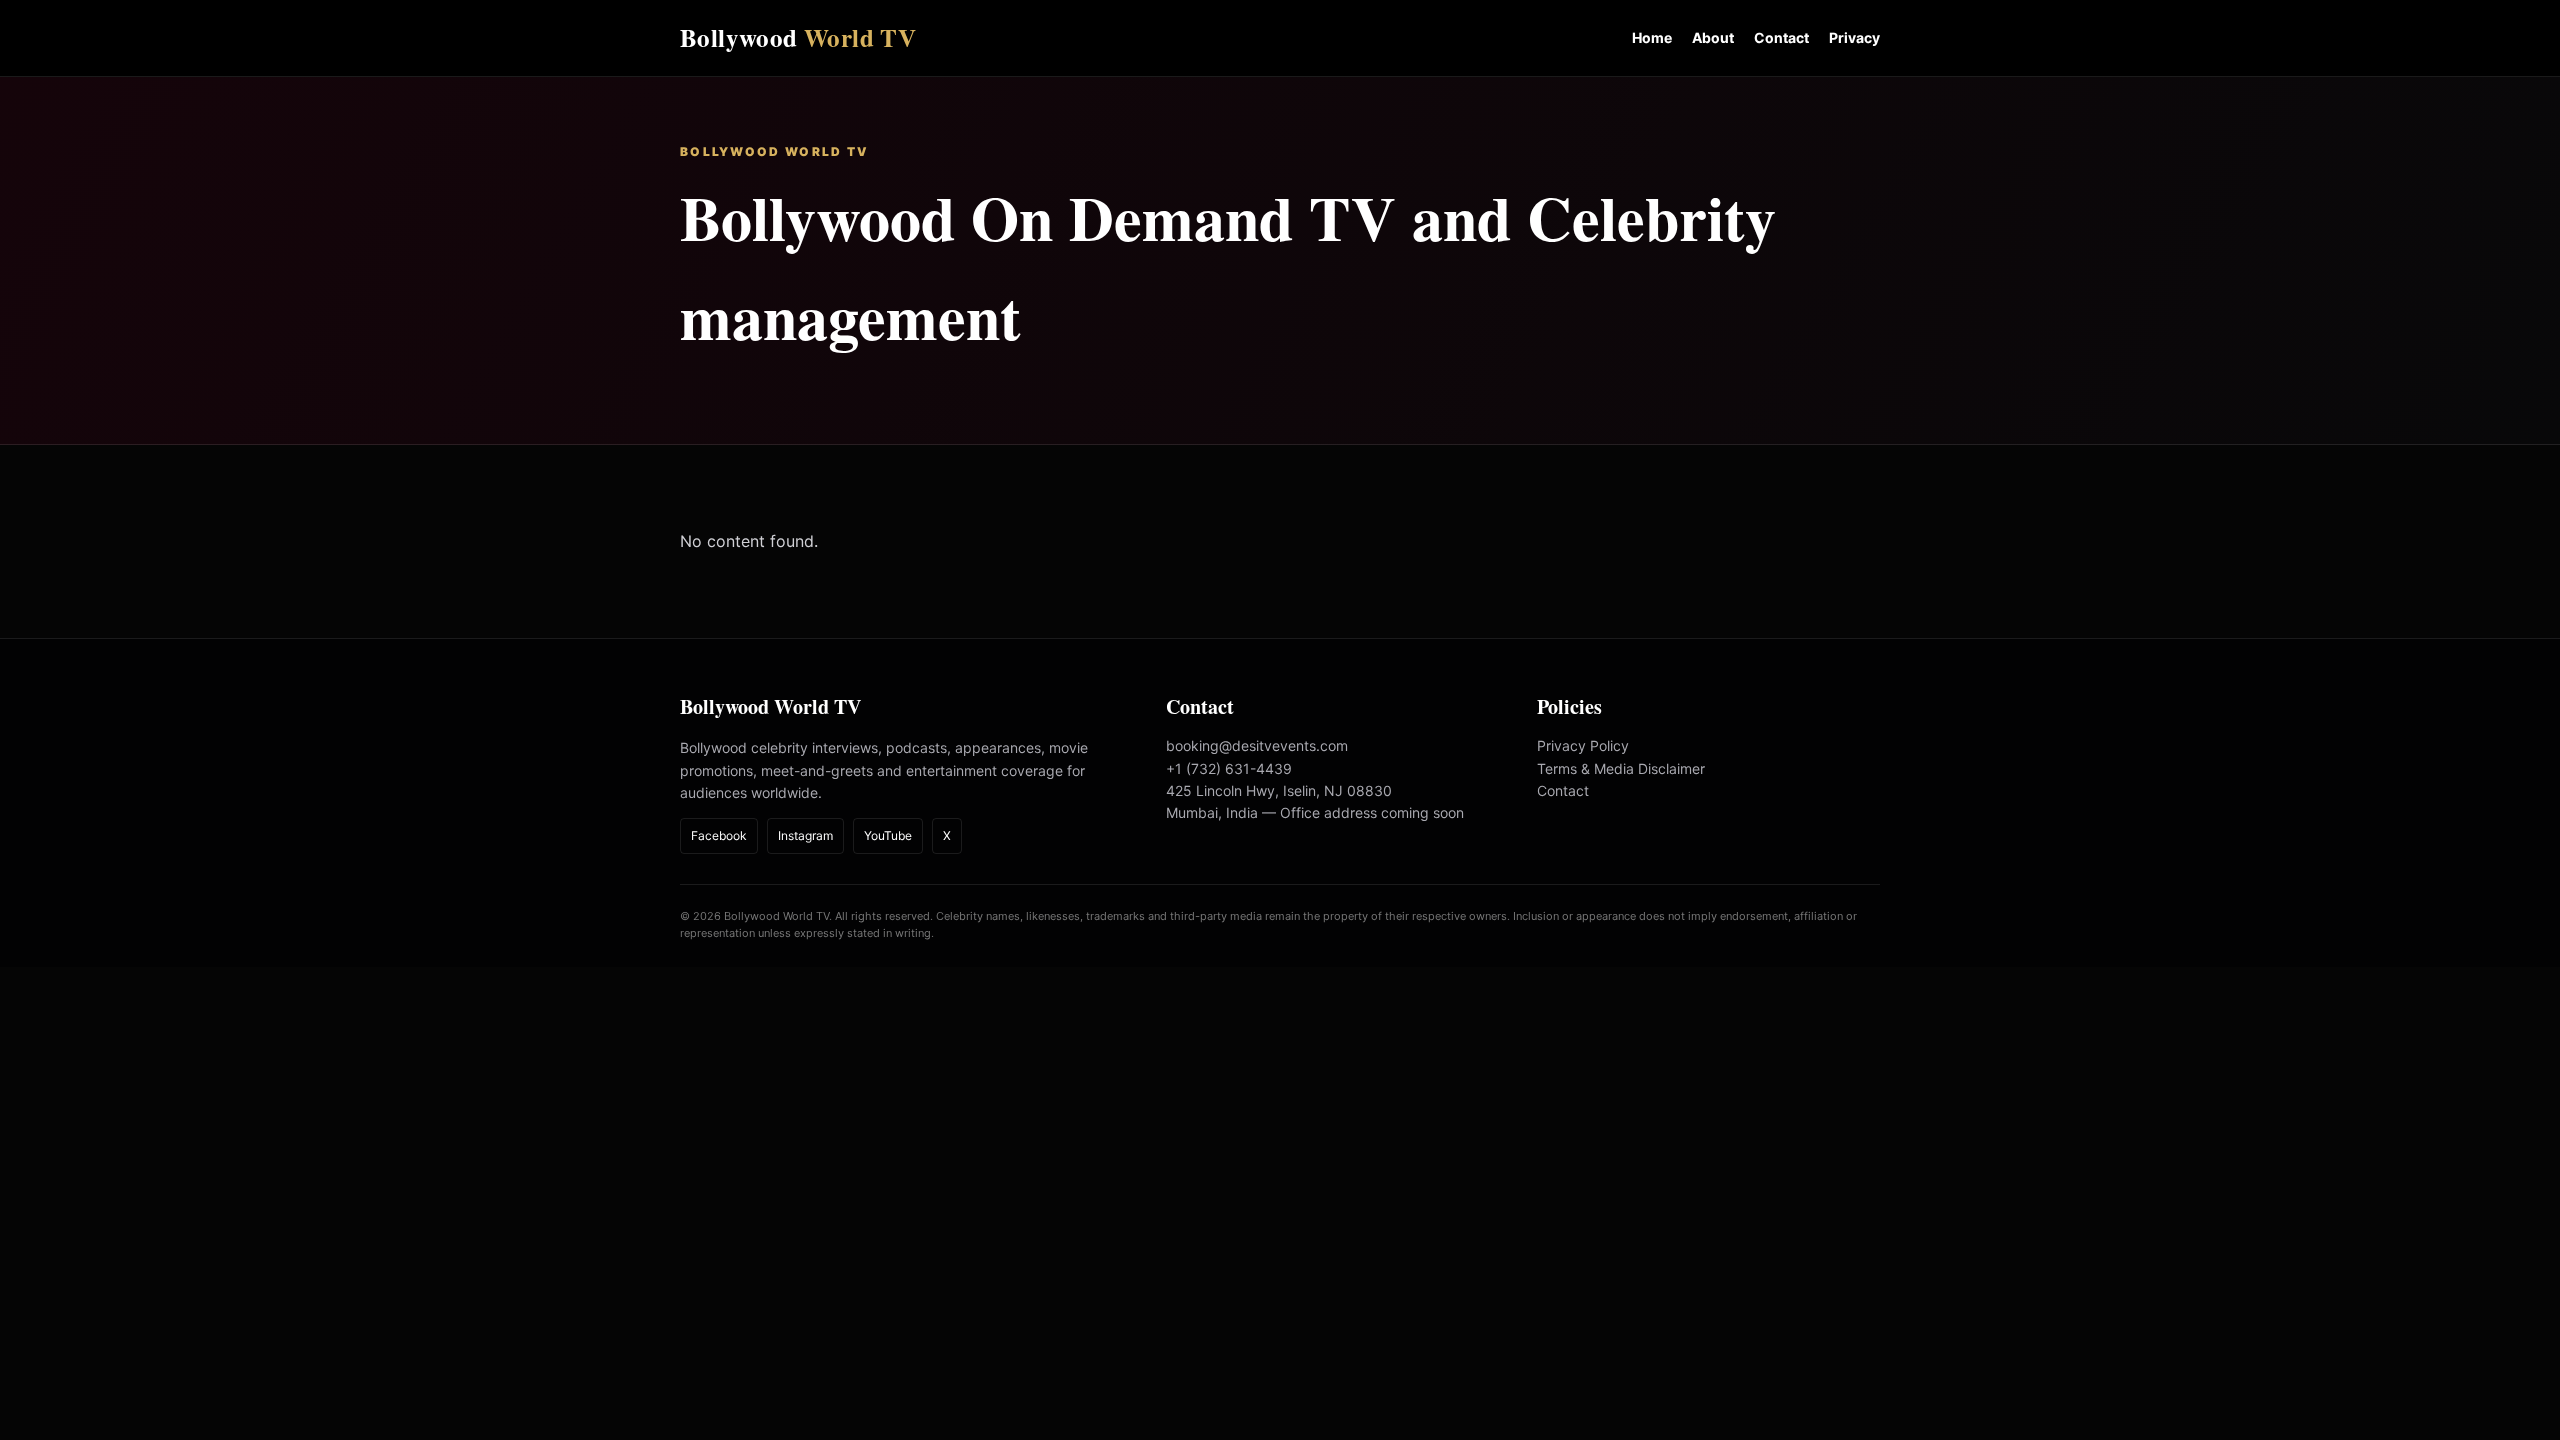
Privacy (1854, 37)
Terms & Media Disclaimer (1621, 768)
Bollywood (798, 37)
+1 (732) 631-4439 (1229, 768)
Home (1652, 37)
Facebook (719, 835)
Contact (1781, 37)
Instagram (805, 835)
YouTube (888, 835)
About (1713, 37)
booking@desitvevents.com (1257, 745)
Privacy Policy (1583, 745)
